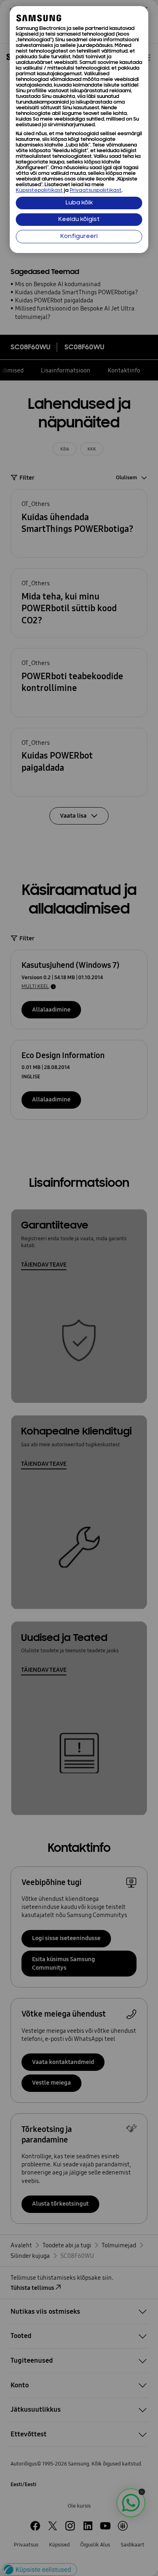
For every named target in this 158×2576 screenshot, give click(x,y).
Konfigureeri (79, 237)
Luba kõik (79, 203)
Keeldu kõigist (79, 220)
